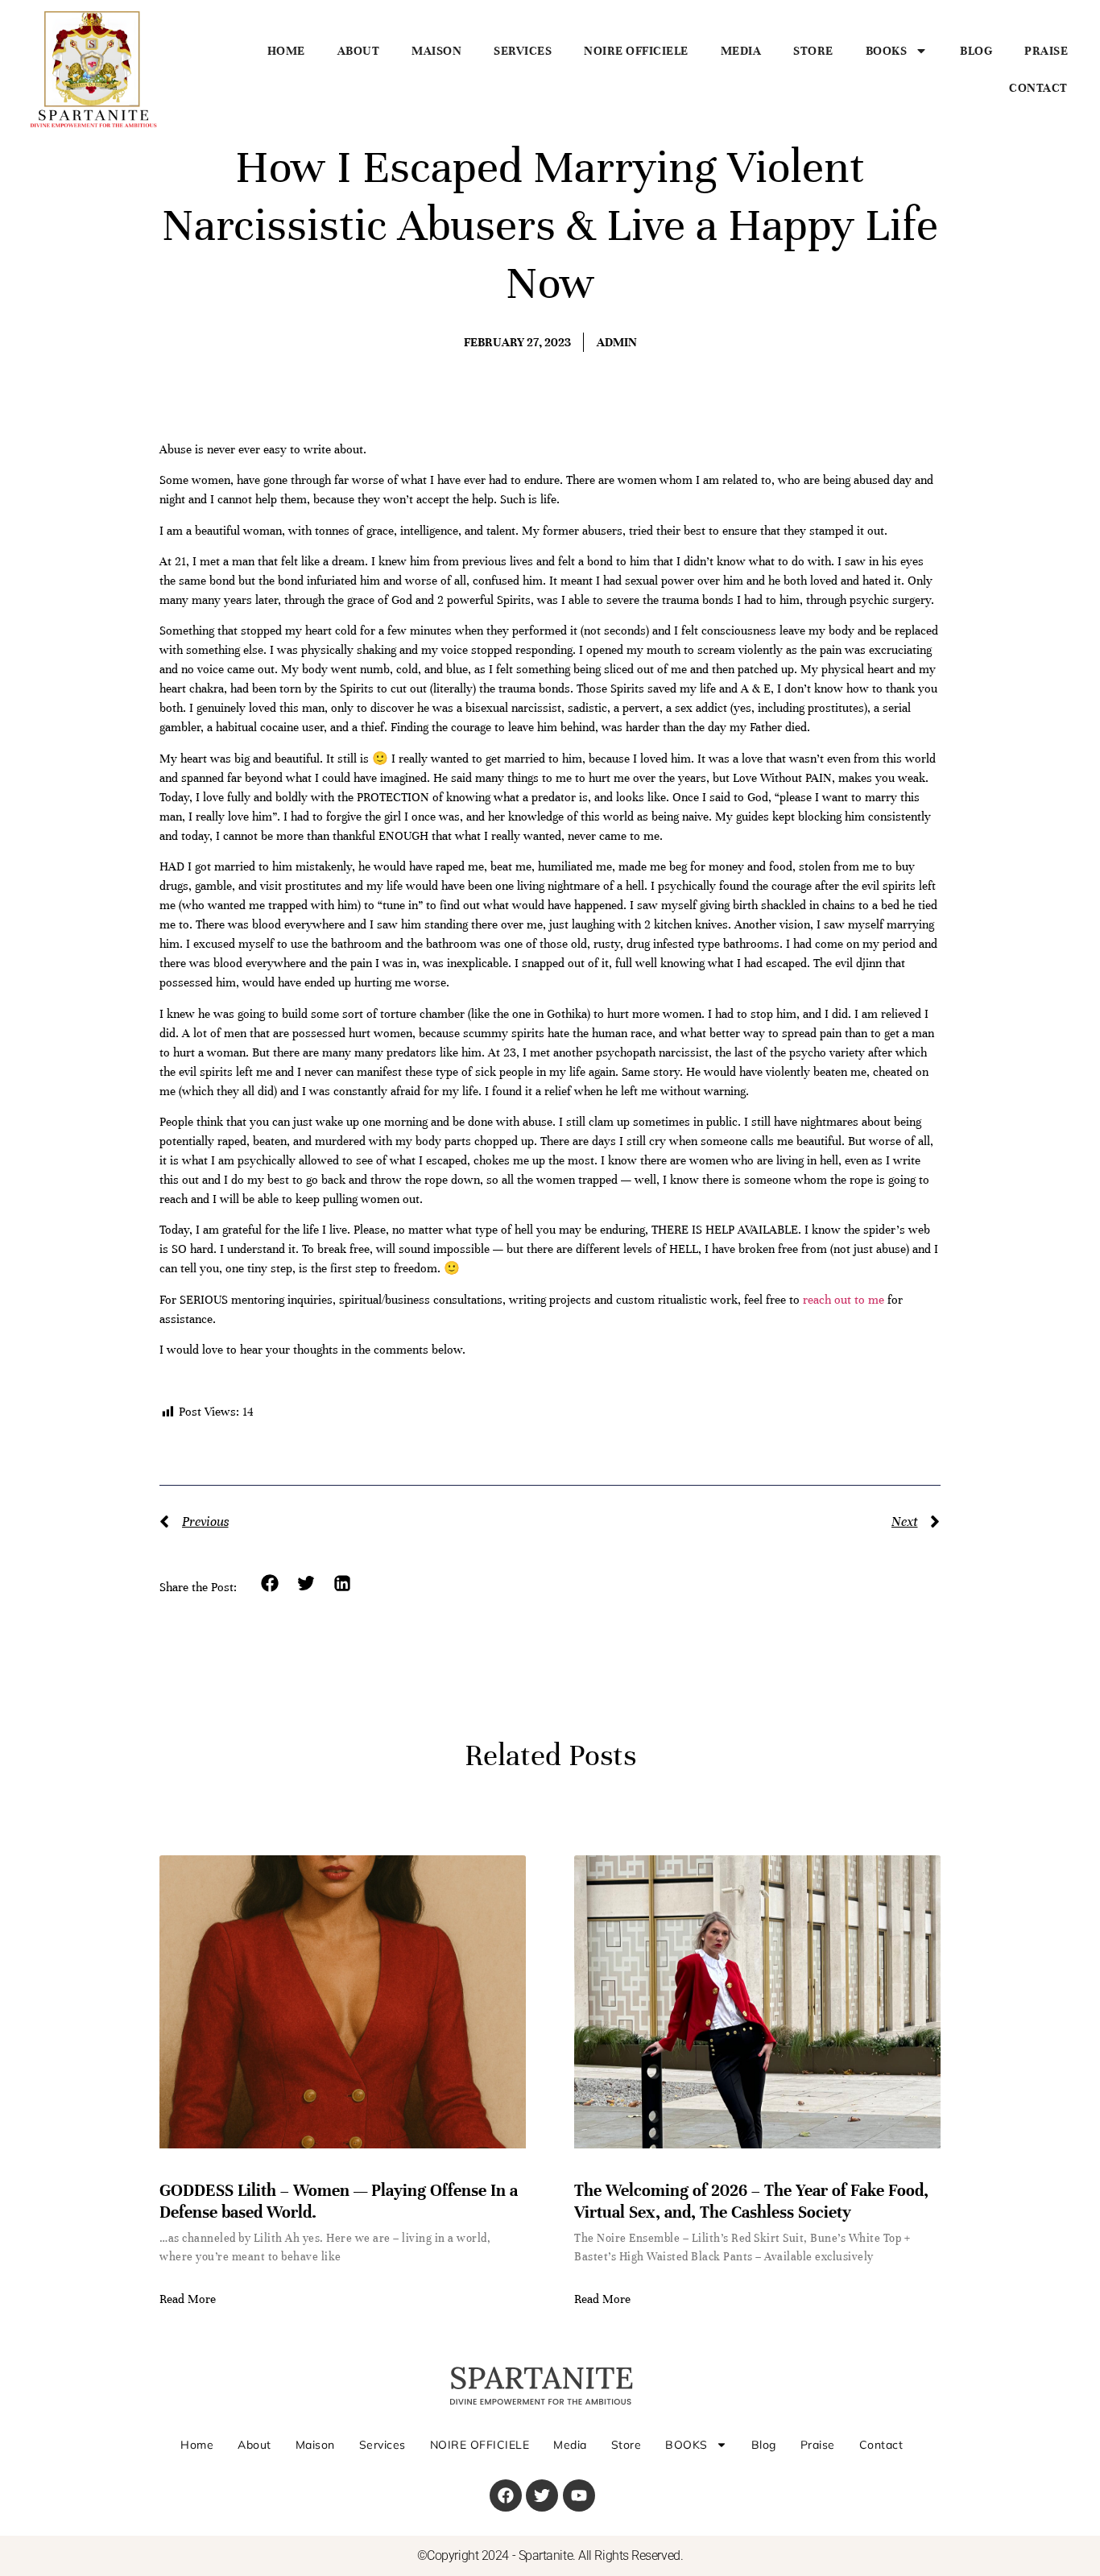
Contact (1038, 88)
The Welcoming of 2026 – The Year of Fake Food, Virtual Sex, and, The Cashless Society (751, 2201)
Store (813, 51)
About (359, 51)
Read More (188, 2299)
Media (741, 51)
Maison (436, 51)
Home (286, 51)
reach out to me (845, 1300)
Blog (976, 51)
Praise (1046, 51)
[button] (270, 1584)
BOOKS (887, 51)
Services (523, 51)
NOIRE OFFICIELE (636, 51)
